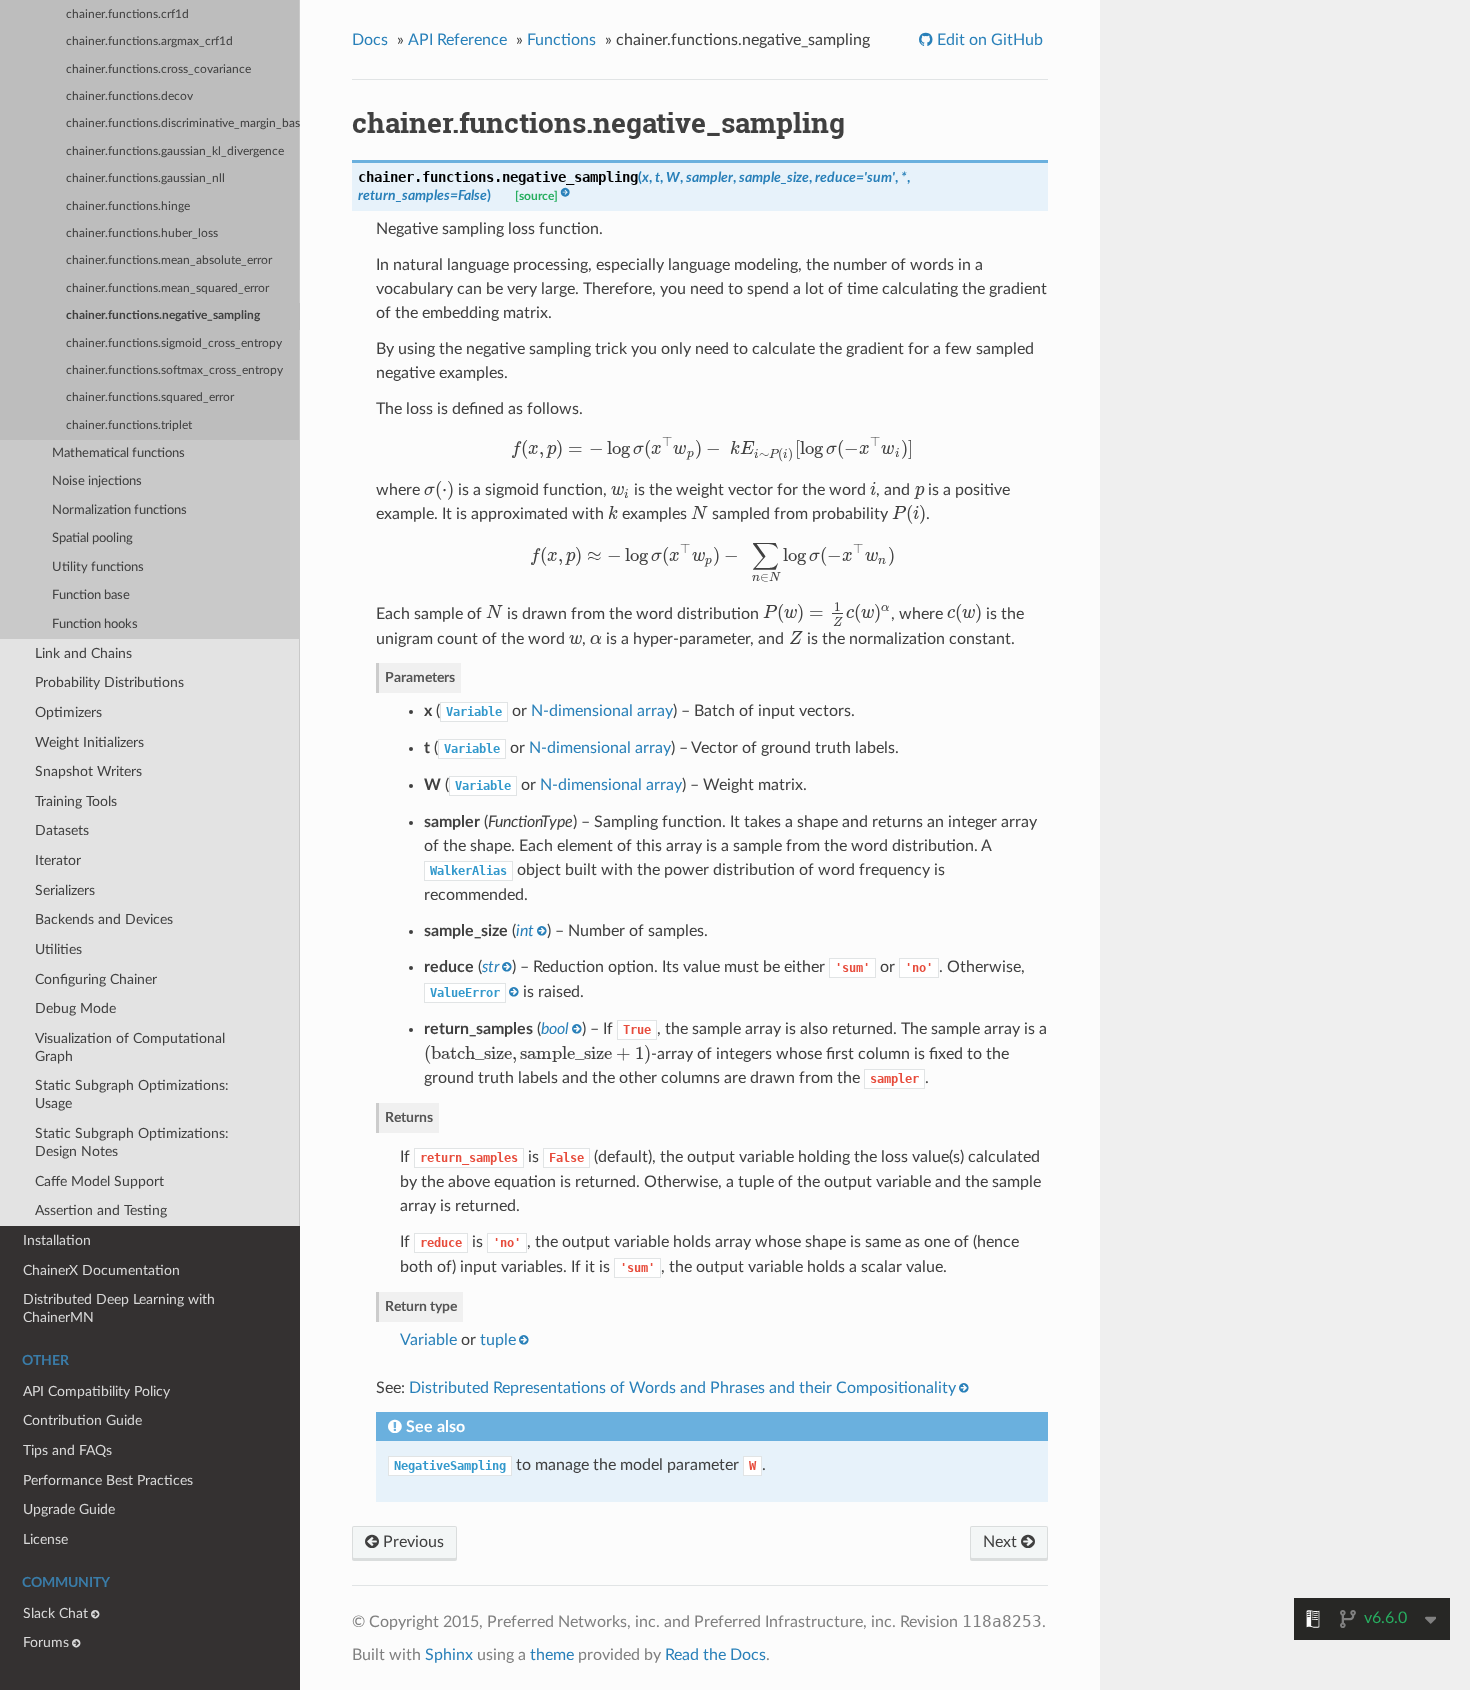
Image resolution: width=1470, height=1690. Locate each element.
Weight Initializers (89, 742)
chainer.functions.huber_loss (142, 233)
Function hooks (95, 624)
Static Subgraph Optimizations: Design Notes (132, 1142)
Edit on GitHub (988, 40)
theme (552, 1655)
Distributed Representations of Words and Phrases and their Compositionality (682, 1388)
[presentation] (712, 449)
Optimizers (68, 712)
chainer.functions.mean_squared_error (167, 288)
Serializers (65, 890)
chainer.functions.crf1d (127, 14)
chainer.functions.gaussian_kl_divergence (175, 151)
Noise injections (97, 481)
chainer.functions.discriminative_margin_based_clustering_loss (183, 123)
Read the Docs (715, 1655)
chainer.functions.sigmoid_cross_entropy (174, 343)
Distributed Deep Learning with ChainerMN (119, 1308)
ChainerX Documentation (101, 1270)
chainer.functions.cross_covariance (158, 69)
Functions (561, 40)
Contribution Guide (82, 1420)
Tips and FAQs (67, 1450)
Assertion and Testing (101, 1210)
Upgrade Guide (69, 1509)
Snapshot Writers (88, 771)
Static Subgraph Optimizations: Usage (132, 1094)
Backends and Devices (104, 919)
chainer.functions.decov (129, 96)
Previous (411, 1542)
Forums (46, 1642)
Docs (370, 40)
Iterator (58, 860)
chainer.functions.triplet (129, 425)
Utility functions (98, 567)
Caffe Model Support (99, 1181)
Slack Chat (55, 1613)
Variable (428, 1340)
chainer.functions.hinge (128, 206)
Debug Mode (75, 1008)
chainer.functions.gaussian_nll (145, 178)
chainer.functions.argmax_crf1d (149, 41)
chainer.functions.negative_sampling (163, 315)
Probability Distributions (109, 682)
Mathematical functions (118, 453)
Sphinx (449, 1655)
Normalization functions (119, 510)
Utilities (58, 949)
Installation (57, 1240)
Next (1002, 1542)
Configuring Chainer (96, 979)
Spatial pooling (92, 538)
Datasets (62, 830)
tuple (498, 1340)
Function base (91, 595)
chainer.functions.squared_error (150, 397)
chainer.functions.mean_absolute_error (169, 260)
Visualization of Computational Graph (130, 1047)
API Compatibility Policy (96, 1391)
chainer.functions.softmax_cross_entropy (174, 370)
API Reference (457, 40)
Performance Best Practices (108, 1480)
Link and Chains (83, 653)
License (45, 1539)
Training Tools (76, 801)
